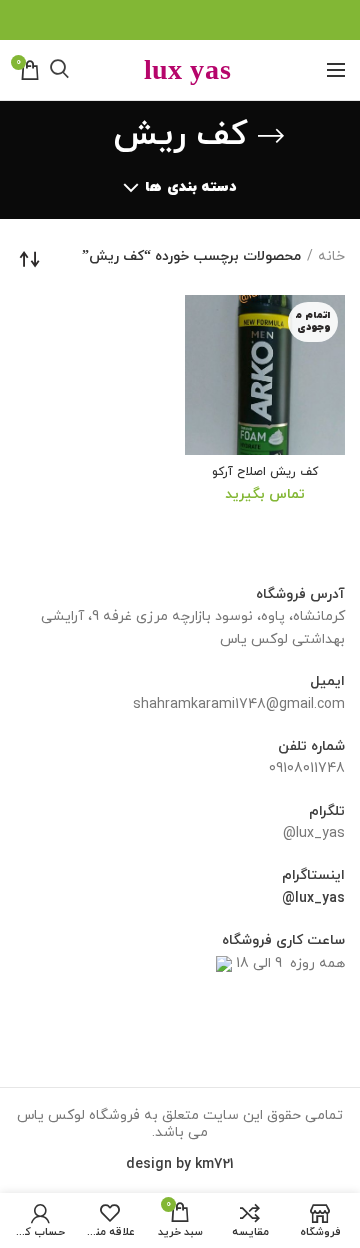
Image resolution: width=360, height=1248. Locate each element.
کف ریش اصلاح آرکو (265, 472)
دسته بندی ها (190, 187)
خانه (331, 256)
